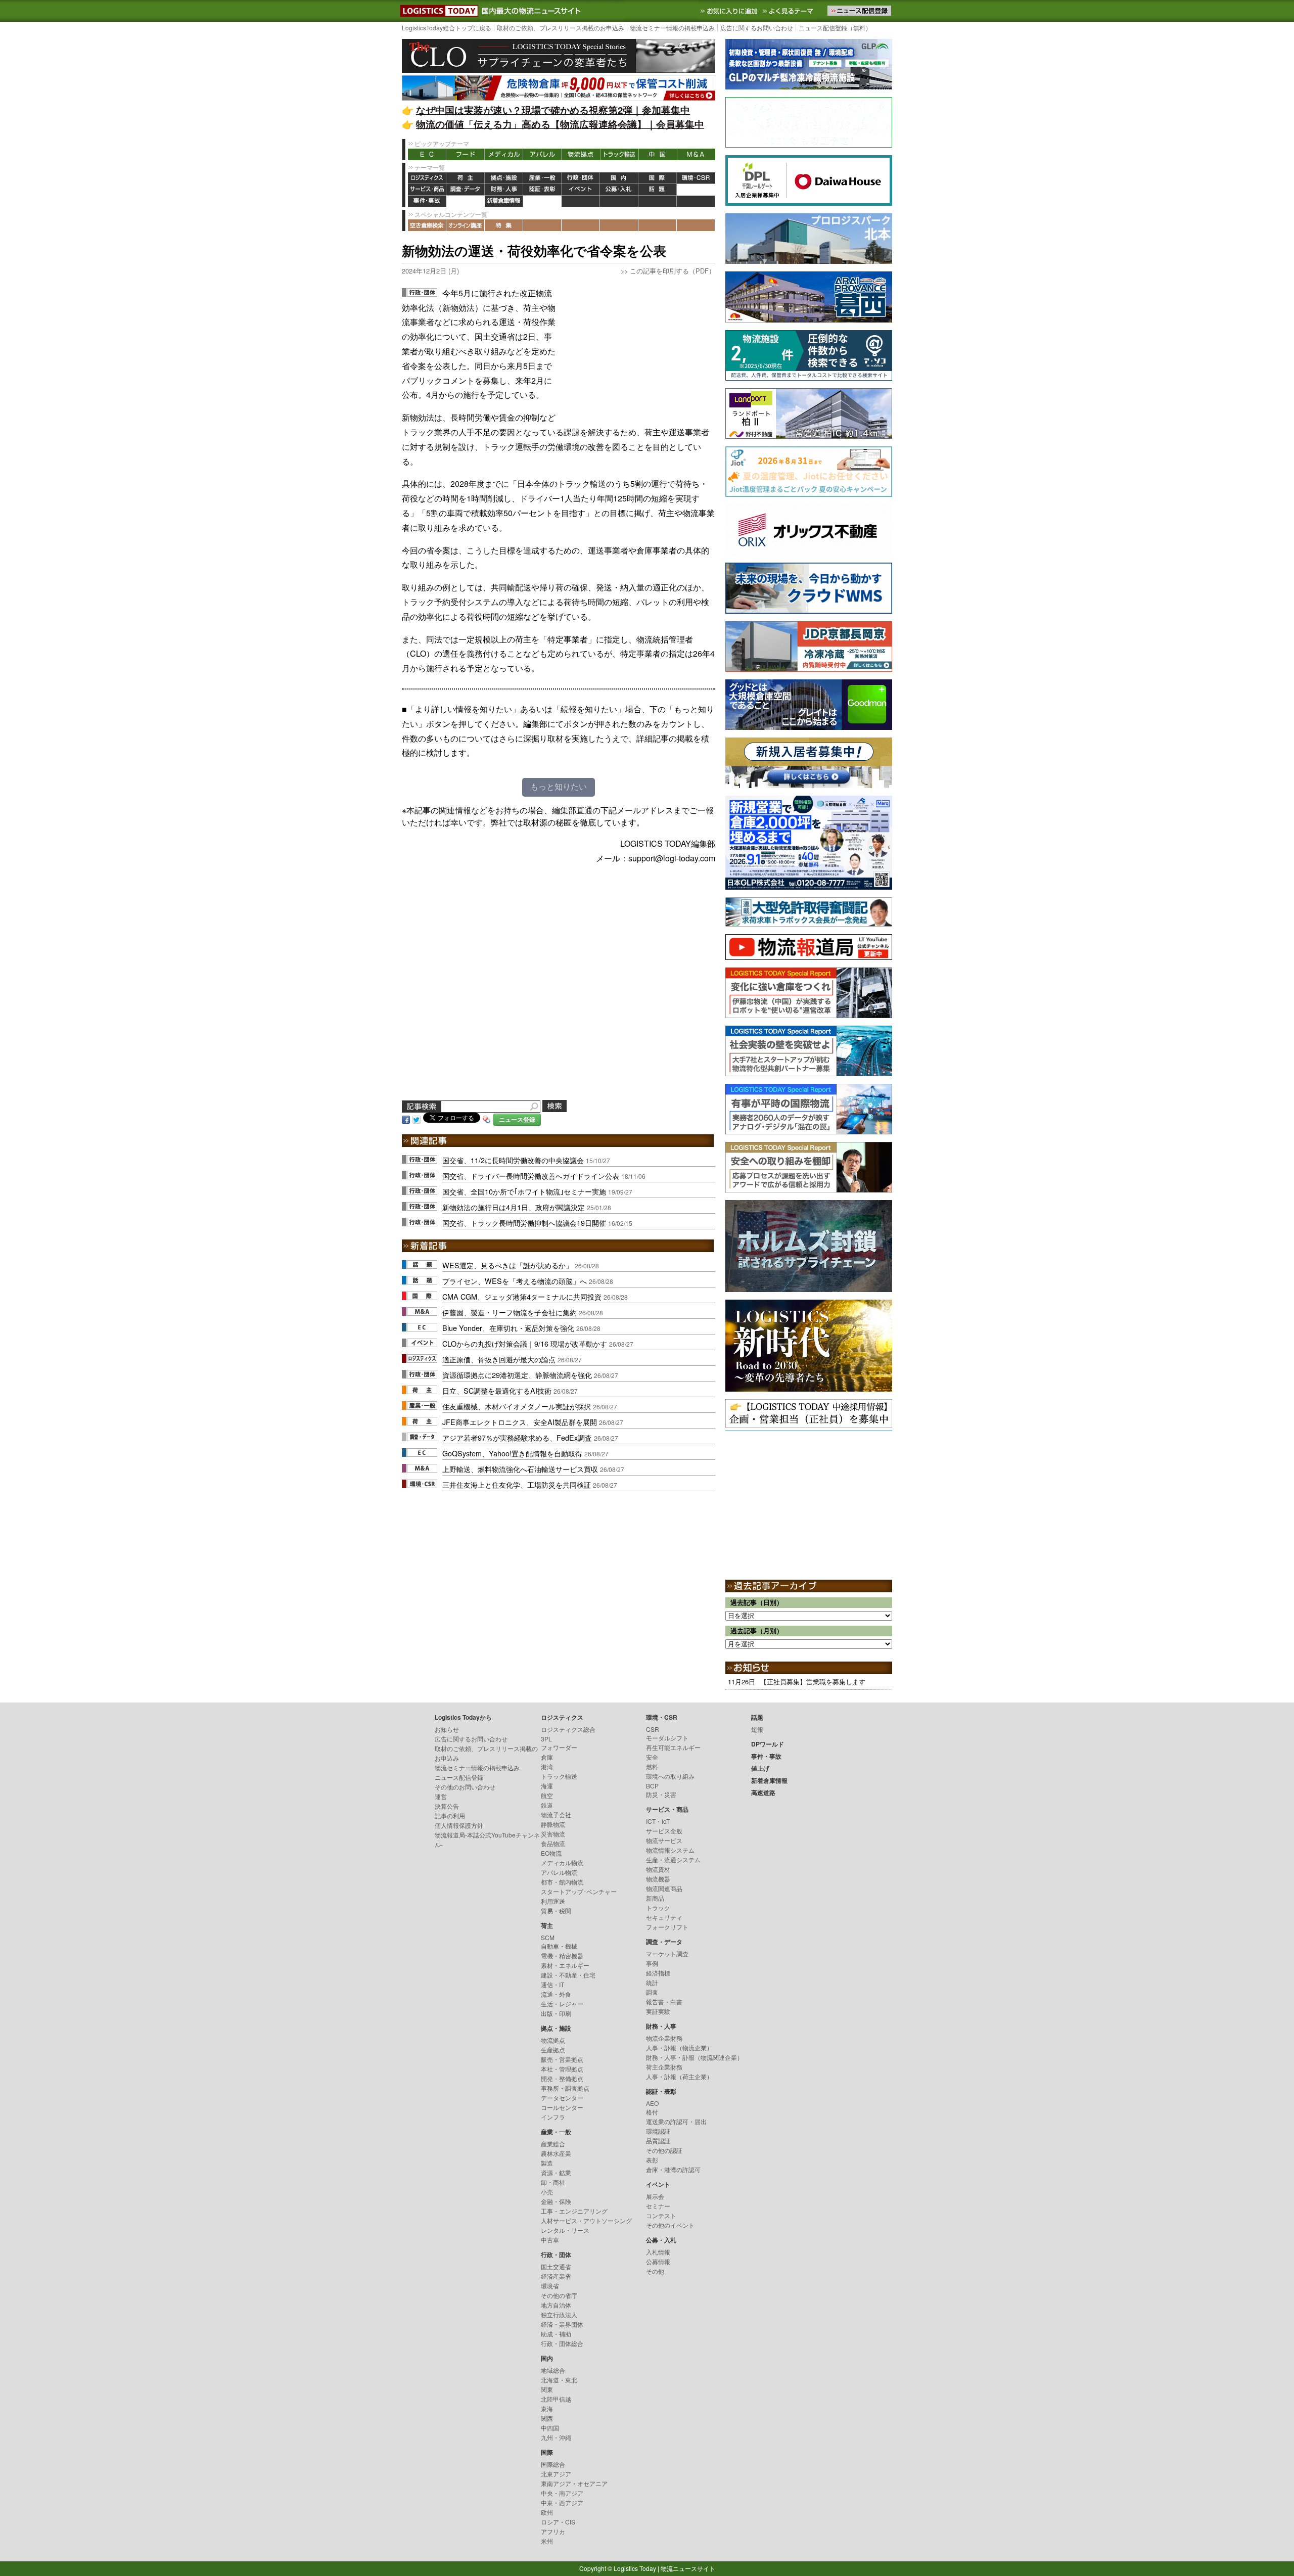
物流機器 (658, 1879)
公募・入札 (619, 190)
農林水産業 (556, 2153)
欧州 (547, 2512)
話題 (658, 190)
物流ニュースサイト (688, 2568)
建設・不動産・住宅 (568, 1975)
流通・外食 (556, 1994)
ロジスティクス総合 (568, 1729)
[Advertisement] (639, 349)
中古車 (550, 2240)
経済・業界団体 (562, 2324)
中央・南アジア (562, 2493)
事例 (652, 1963)
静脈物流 (553, 1824)
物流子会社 (556, 1814)
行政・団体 (581, 178)
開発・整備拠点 (562, 2078)
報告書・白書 (664, 2002)
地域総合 (553, 2370)
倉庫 (547, 1757)
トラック (658, 1907)
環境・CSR (696, 178)
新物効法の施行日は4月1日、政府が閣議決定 (514, 1207)
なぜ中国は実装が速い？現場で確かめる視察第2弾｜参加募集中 (553, 110)
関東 (547, 2389)
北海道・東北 (559, 2380)
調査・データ (466, 190)
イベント (581, 190)
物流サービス (664, 1840)
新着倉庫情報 (504, 201)
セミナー (658, 2206)
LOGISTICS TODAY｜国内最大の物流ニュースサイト (437, 11)
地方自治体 (556, 2305)
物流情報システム (670, 1850)
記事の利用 (450, 1815)
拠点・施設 (504, 178)
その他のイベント (670, 2225)
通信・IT (552, 1984)
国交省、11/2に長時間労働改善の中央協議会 (513, 1160)
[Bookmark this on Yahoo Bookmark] (487, 1118)
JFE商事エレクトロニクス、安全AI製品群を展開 (520, 1422)
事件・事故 (427, 201)
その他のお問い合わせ (465, 1787)
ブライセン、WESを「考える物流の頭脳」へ (515, 1281)
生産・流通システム (673, 1859)
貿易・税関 (556, 1911)
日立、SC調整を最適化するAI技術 (497, 1390)
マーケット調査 (667, 1953)
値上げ (466, 201)
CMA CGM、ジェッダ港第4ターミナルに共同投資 (522, 1296)
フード (466, 154)
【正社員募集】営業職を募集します (813, 1682)
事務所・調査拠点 (565, 2088)
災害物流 (553, 1834)
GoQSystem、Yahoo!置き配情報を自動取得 (512, 1453)
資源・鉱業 (556, 2172)
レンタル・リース (565, 2230)
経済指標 (658, 1973)
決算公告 (447, 1806)
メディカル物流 (562, 1862)
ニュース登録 (517, 1119)
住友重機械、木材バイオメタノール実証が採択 (517, 1406)
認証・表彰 (542, 190)
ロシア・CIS (558, 2522)
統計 (652, 1982)
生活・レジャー (562, 2004)
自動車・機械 (559, 1946)
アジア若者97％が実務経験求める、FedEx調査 (517, 1437)
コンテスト (661, 2215)
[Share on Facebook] (406, 1118)
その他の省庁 (559, 2295)
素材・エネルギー (565, 1965)
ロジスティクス (427, 178)
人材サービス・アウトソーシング (586, 2220)
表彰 (652, 2160)
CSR (653, 1729)
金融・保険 (556, 2201)
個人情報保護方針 (459, 1825)
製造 (547, 2163)
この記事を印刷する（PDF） (673, 271)
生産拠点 (553, 2050)
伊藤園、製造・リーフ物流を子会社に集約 (510, 1312)
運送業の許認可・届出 (676, 2121)
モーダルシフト (667, 1738)
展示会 (655, 2196)
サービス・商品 (427, 190)
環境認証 (658, 2131)
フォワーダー (559, 1747)
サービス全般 (664, 1831)
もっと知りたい (559, 787)
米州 (547, 2541)
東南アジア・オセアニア (574, 2483)
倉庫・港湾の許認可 (673, 2169)
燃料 (652, 1766)
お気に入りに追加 (730, 11)
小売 (547, 2192)
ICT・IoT (658, 1821)
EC (427, 154)
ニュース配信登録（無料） (835, 28)
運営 (441, 1796)
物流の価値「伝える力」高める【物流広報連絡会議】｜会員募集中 (560, 124)
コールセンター (562, 2107)
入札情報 (658, 2252)
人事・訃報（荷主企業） (679, 2076)
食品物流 (553, 1843)
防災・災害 (661, 1794)
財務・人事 (504, 190)
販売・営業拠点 (562, 2059)
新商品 (655, 1898)
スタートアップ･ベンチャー (579, 1891)
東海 (547, 2408)
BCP (652, 1786)
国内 (619, 178)
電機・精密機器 (562, 1956)
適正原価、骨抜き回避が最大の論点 (499, 1359)
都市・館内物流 (562, 1882)
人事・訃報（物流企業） (679, 2048)
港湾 (547, 1766)
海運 (547, 1786)
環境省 (550, 2286)
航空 (547, 1795)
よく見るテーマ (789, 11)
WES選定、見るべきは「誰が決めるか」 (507, 1265)
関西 (547, 2418)
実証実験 (658, 2011)
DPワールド (696, 190)
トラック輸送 (619, 154)
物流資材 (658, 1869)
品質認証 (658, 2141)
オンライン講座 (466, 225)
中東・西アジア (562, 2502)
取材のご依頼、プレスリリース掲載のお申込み (561, 28)
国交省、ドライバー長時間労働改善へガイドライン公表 (531, 1176)
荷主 (466, 178)
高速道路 (542, 201)
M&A (696, 154)
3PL (546, 1739)
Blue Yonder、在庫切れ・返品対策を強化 (508, 1328)
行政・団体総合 (562, 2343)
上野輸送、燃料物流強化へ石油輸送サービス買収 (520, 1469)
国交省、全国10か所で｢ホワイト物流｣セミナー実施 (524, 1191)
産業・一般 (542, 178)
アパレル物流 (559, 1872)
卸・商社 (553, 2182)
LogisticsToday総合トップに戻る (447, 28)
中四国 (550, 2428)
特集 (504, 225)
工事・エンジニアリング (574, 2211)
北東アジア (556, 2474)
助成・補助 (556, 2334)
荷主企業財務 (664, 2067)
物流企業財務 (664, 2038)
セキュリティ (664, 1917)
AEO (652, 2103)
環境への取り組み (670, 1776)
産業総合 (553, 2144)
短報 (757, 1729)
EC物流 (551, 1853)
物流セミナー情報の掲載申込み (672, 28)
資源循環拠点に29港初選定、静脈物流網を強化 (517, 1375)
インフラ (553, 2117)
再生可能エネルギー (673, 1747)
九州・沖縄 (556, 2437)
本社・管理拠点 (562, 2069)
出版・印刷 (556, 2013)
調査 (652, 1992)
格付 (652, 2112)
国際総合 (553, 2464)
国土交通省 (556, 2266)
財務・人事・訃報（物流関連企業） (695, 2057)
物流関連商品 (664, 1888)
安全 (652, 1757)
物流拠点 (581, 154)
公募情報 (658, 2261)
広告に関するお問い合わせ (757, 28)
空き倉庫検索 (427, 225)
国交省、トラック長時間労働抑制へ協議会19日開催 (524, 1223)
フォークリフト (667, 1927)
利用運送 (553, 1901)
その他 (655, 2271)
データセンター (562, 2098)
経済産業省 (556, 2276)
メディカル (504, 154)
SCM (548, 1937)
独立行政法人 (559, 2314)
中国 (658, 154)
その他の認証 (664, 2150)
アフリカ (553, 2531)
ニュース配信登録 (459, 1777)
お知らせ (447, 1729)
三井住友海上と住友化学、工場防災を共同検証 (517, 1484)
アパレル (542, 154)
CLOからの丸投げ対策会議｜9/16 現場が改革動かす (525, 1343)
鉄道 (547, 1805)
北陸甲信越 (556, 2399)
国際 (658, 178)
